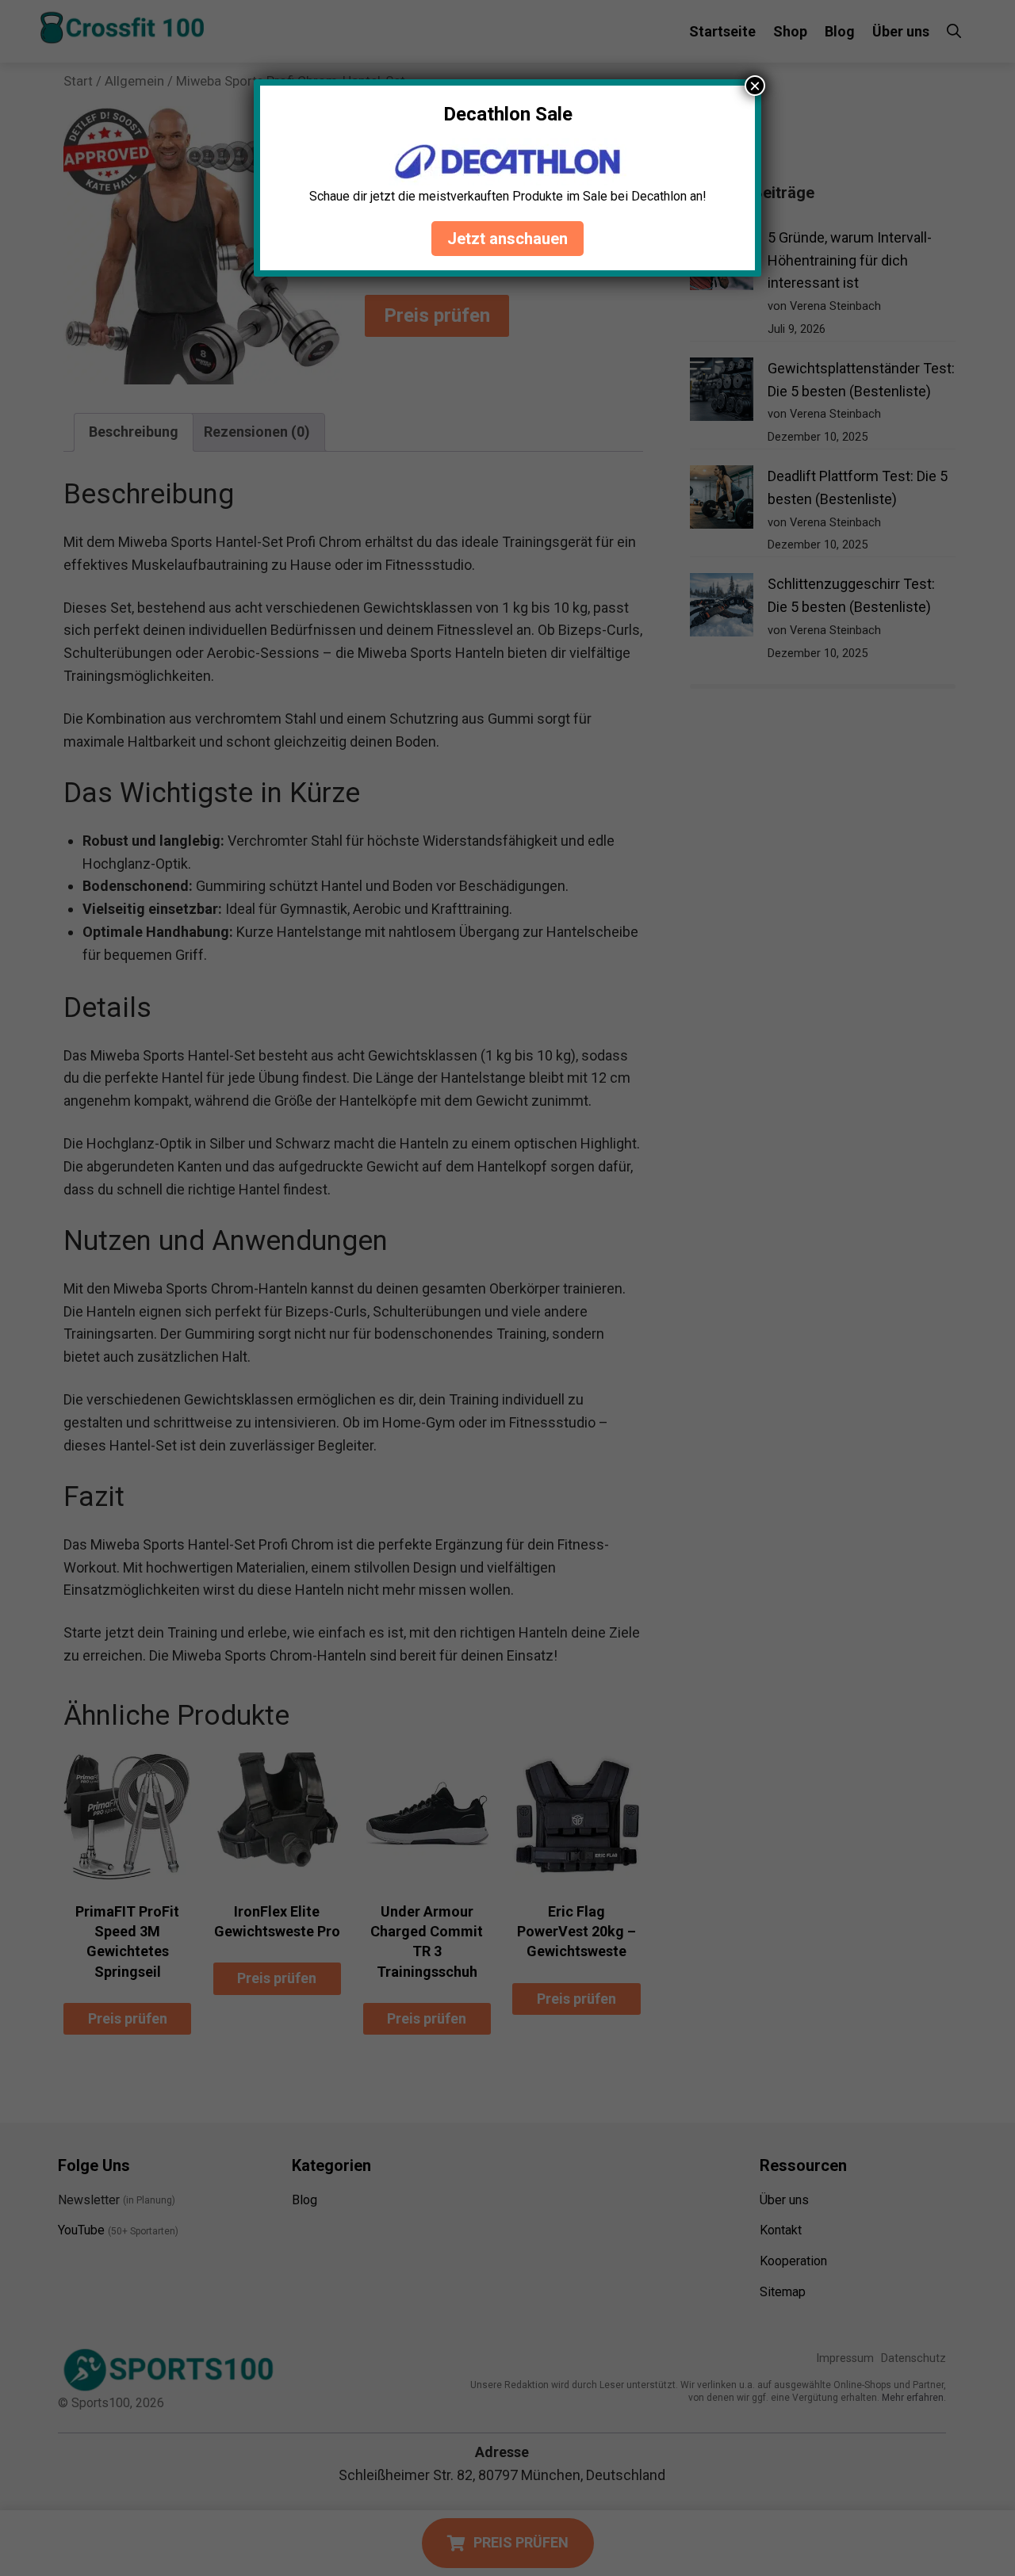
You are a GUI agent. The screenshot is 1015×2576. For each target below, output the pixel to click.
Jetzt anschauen (507, 239)
